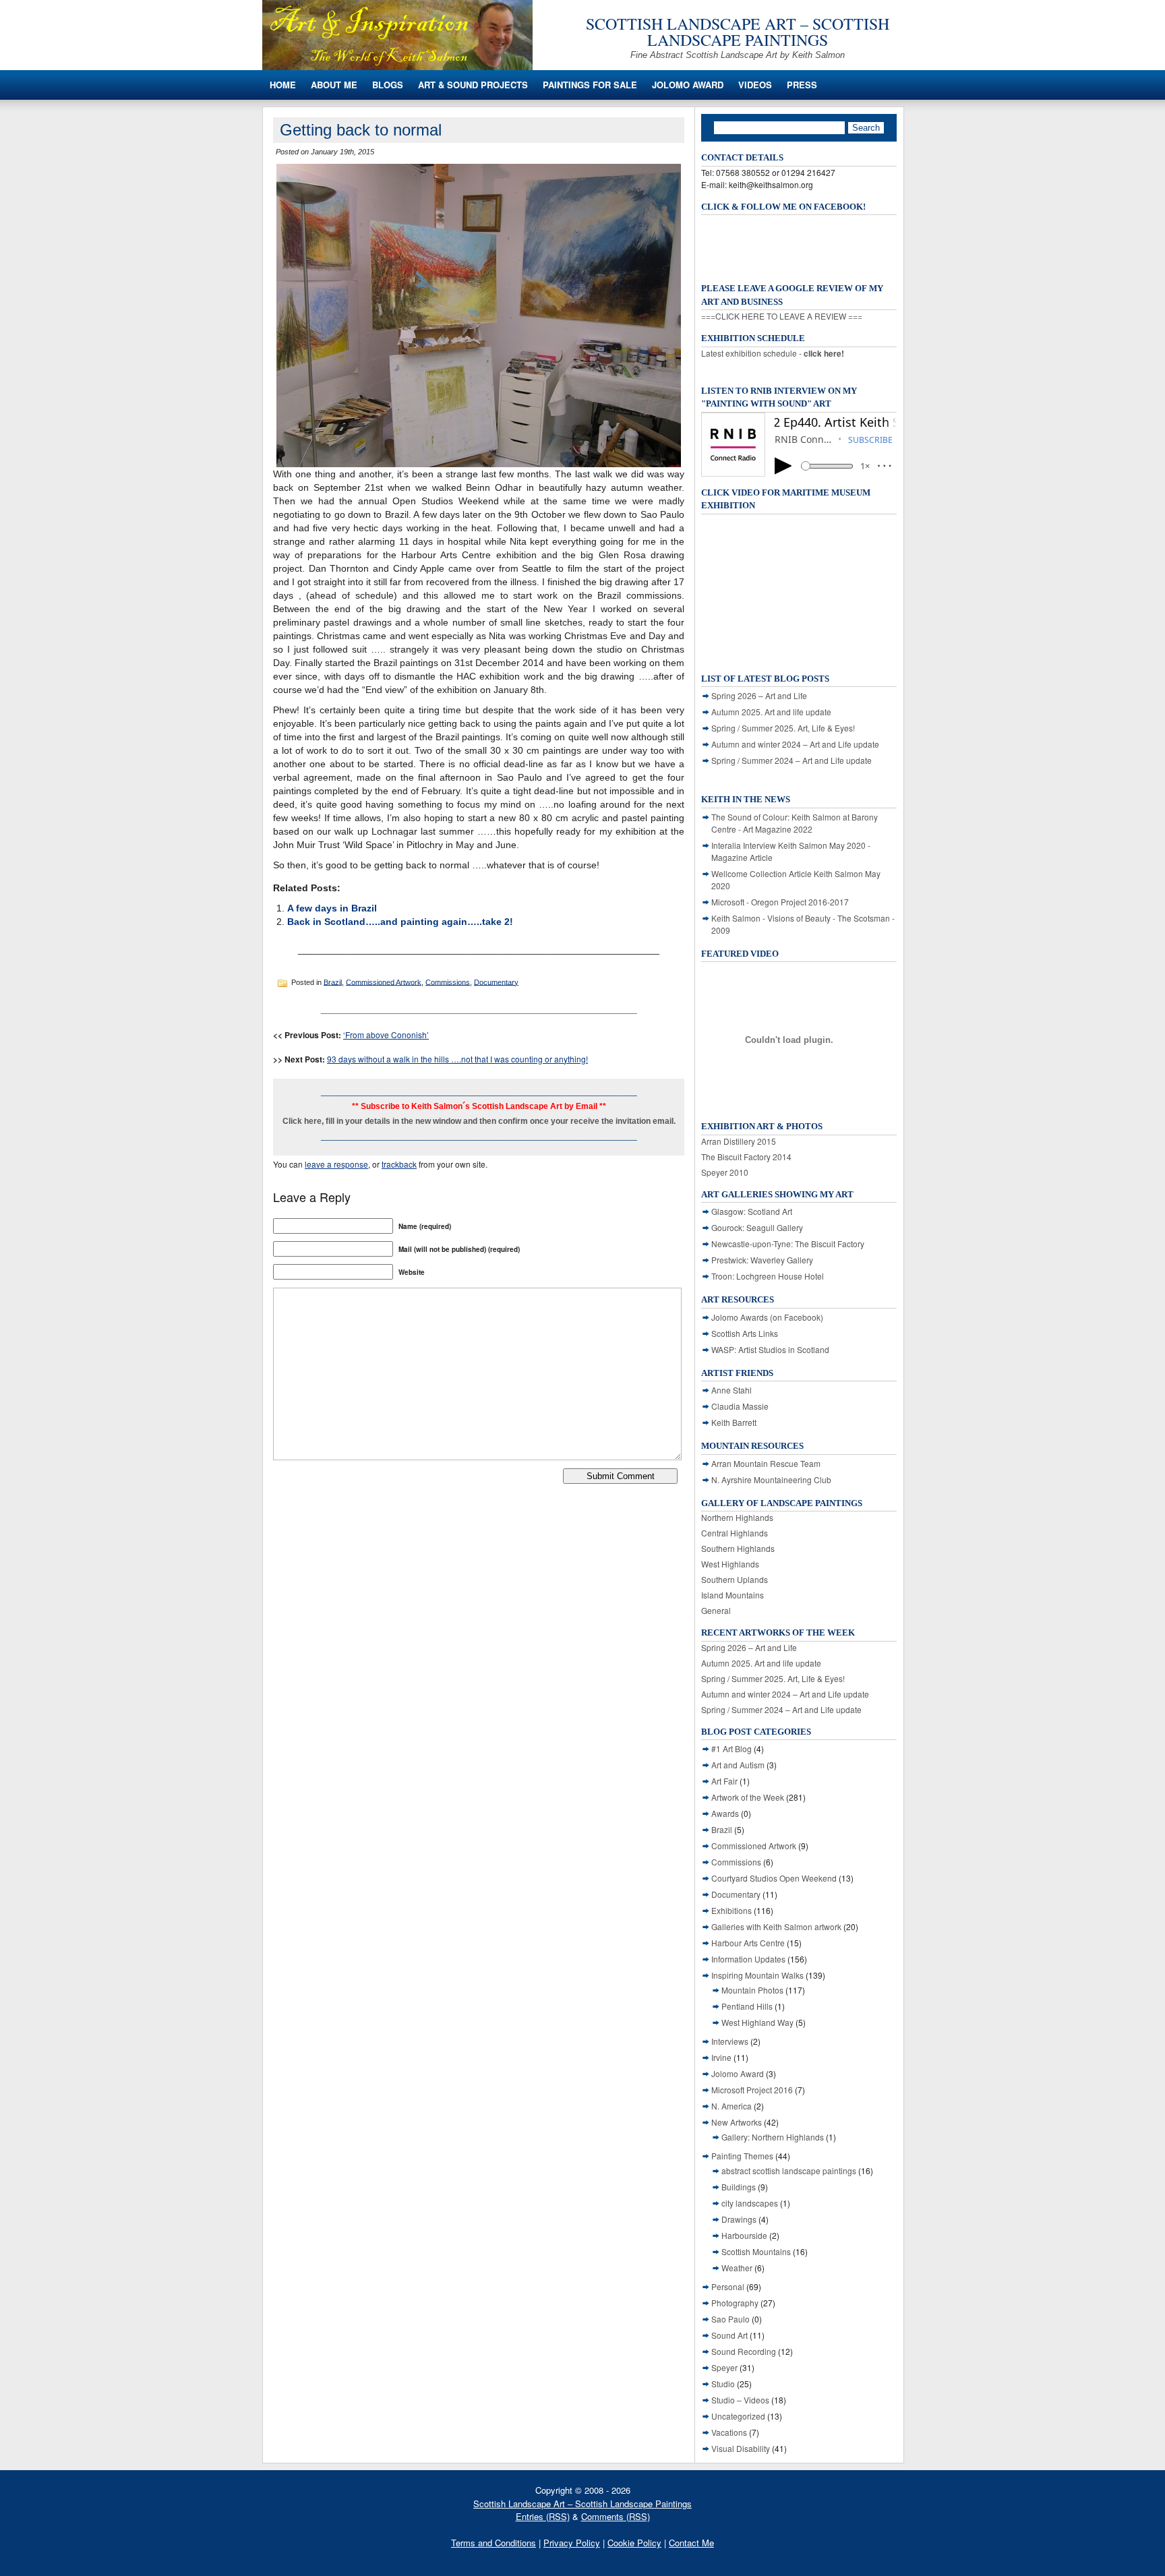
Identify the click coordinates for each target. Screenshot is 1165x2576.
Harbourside (744, 2235)
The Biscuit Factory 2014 (746, 1157)
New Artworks (737, 2122)
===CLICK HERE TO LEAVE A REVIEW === (782, 316)
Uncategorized (738, 2416)
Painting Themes (742, 2156)
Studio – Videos (740, 2400)
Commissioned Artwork (384, 982)
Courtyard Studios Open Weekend (774, 1878)
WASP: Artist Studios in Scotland (770, 1349)
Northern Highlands (737, 1517)
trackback (399, 1164)
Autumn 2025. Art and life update (771, 712)
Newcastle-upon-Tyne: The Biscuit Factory (788, 1244)
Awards (725, 1813)
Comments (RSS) (616, 2516)
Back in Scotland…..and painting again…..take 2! (400, 922)
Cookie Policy (634, 2543)
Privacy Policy (572, 2543)
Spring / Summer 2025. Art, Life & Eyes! (783, 728)
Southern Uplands (735, 1579)
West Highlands (730, 1564)
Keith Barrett (734, 1422)
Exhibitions (731, 1910)
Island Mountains (733, 1595)
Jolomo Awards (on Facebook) (767, 1317)
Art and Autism (738, 1765)
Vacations (729, 2432)
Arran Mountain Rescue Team (766, 1463)
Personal (728, 2286)
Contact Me (691, 2543)
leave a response (336, 1164)
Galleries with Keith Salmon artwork (776, 1926)
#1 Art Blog (731, 1748)
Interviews (730, 2041)
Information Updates (748, 1959)
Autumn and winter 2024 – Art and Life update (795, 744)
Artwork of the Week (748, 1797)
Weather (737, 2268)
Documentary (496, 982)
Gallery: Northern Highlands (773, 2137)
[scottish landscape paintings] (397, 66)
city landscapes (750, 2203)
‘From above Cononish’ (386, 1035)
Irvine (721, 2057)
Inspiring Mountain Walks (757, 1975)
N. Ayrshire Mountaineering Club (771, 1479)
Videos (755, 85)
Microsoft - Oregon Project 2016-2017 (780, 902)
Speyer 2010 (725, 1172)
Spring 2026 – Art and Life (759, 695)
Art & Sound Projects (473, 85)
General (716, 1610)
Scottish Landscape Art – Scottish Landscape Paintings (738, 32)
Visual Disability (741, 2448)
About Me (334, 85)
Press (802, 85)
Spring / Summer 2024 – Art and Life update (791, 760)
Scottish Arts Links (745, 1333)
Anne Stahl (731, 1390)
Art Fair (724, 1781)
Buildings (739, 2187)
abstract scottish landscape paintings (789, 2170)
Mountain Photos (752, 1990)
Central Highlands (735, 1533)
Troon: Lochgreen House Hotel (768, 1276)
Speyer (724, 2367)
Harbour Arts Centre (748, 1943)
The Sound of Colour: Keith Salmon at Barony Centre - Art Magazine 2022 (795, 823)
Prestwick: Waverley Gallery (762, 1260)
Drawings (739, 2219)
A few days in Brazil (332, 908)
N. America (731, 2106)
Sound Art (729, 2335)
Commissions (448, 982)
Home (283, 85)
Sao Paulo (730, 2319)
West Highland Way (757, 2022)
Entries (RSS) (543, 2516)
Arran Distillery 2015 (739, 1141)
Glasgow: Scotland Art (752, 1211)
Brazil (333, 982)
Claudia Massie (740, 1406)
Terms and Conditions (494, 2543)
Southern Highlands (738, 1548)
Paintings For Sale (590, 85)
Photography (735, 2303)
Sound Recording (744, 2351)
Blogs (388, 85)
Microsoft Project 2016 (752, 2090)
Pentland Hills (747, 2006)
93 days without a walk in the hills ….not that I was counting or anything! (457, 1059)
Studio (723, 2384)
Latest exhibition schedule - (773, 353)
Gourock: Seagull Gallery (757, 1227)
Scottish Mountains (756, 2251)
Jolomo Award (688, 85)
